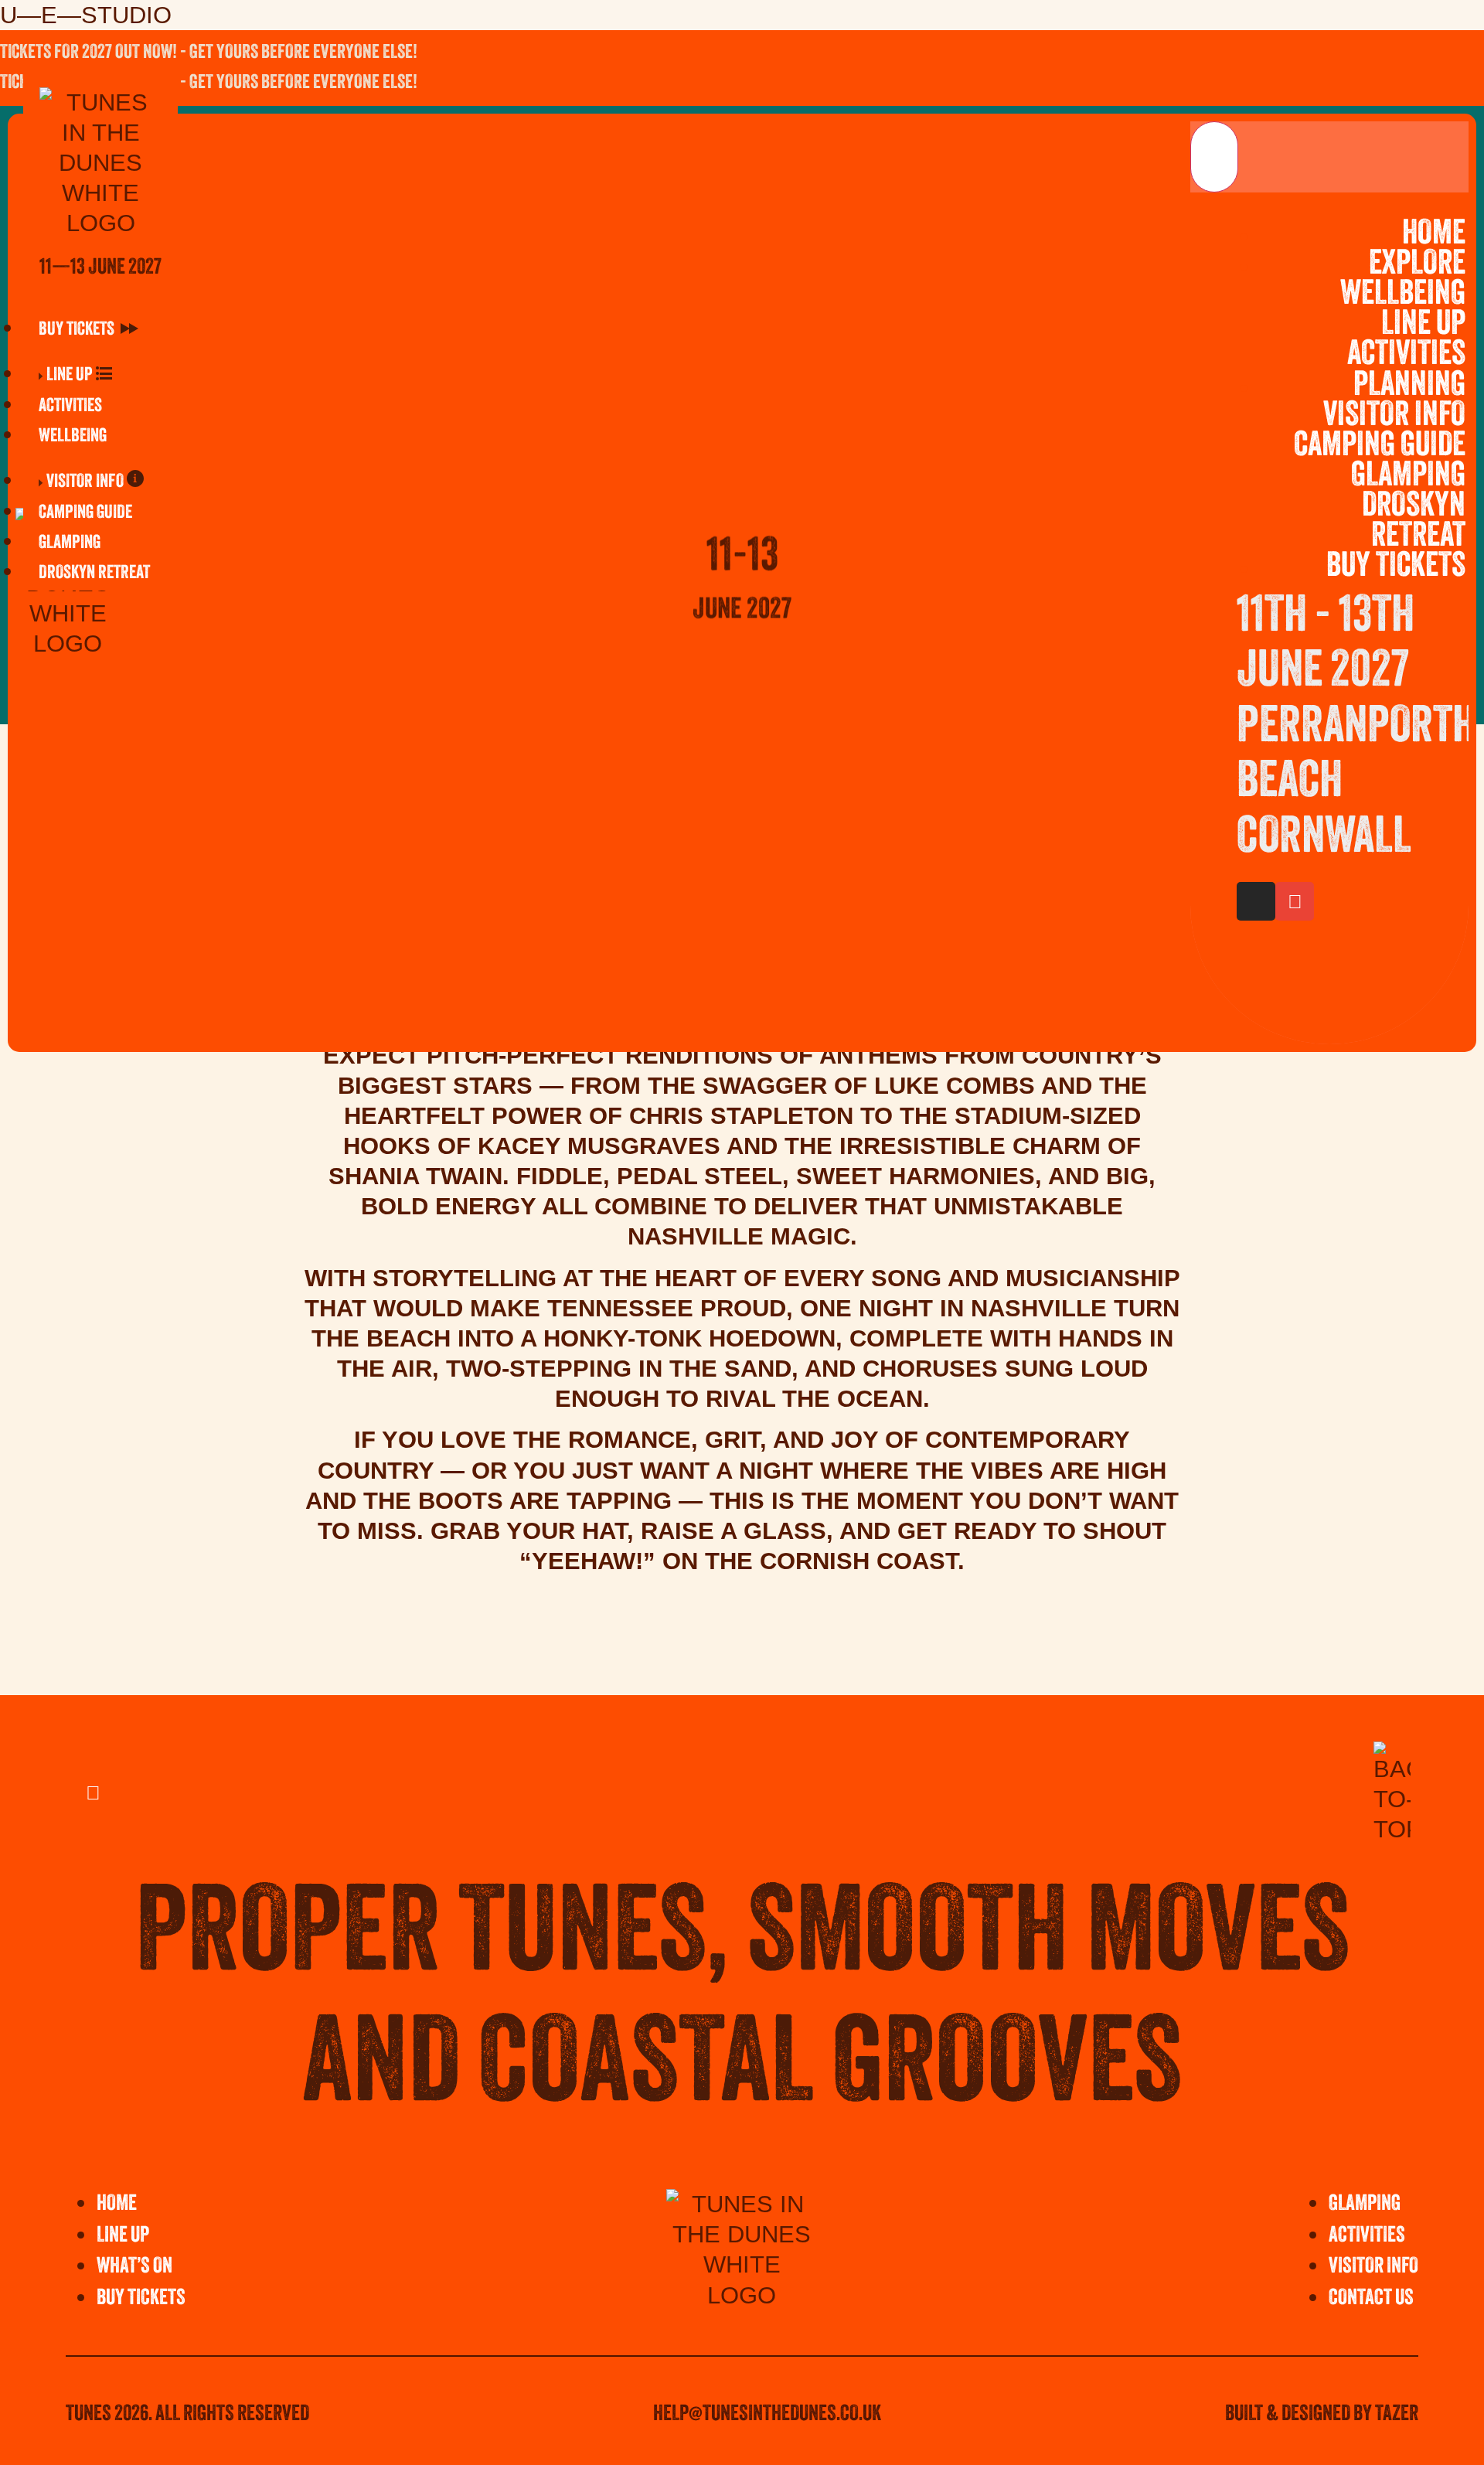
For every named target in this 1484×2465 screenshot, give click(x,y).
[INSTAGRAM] (1399, 84)
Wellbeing (1403, 295)
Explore (1417, 265)
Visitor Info (1394, 417)
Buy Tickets (1396, 567)
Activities (1406, 356)
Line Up (1423, 325)
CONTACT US (1371, 2299)
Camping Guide (1380, 447)
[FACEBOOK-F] (1356, 84)
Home (1434, 235)
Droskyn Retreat (1414, 522)
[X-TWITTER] (1314, 84)
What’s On (134, 2267)
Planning (1409, 386)
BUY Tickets (141, 2299)
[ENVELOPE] (1295, 901)
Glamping (1408, 477)
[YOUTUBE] (1441, 84)
